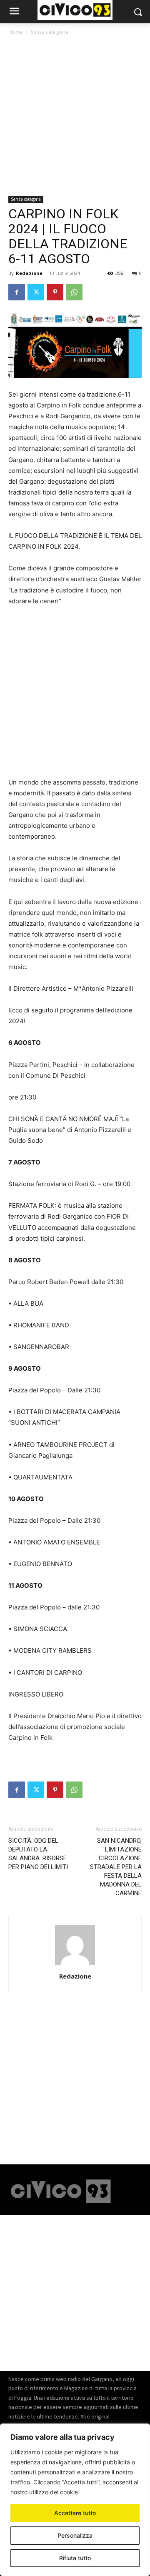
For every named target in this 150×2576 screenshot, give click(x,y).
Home (16, 32)
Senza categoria (50, 32)
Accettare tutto (75, 2513)
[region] (75, 2500)
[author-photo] (75, 1965)
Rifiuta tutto (75, 2558)
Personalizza (75, 2535)
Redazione (29, 273)
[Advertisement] (75, 117)
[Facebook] (17, 292)
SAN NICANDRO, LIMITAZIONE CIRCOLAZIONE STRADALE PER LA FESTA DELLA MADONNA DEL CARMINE (116, 1867)
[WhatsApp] (74, 292)
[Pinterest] (55, 292)
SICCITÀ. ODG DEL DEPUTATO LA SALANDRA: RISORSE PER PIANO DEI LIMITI (38, 1854)
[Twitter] (36, 292)
